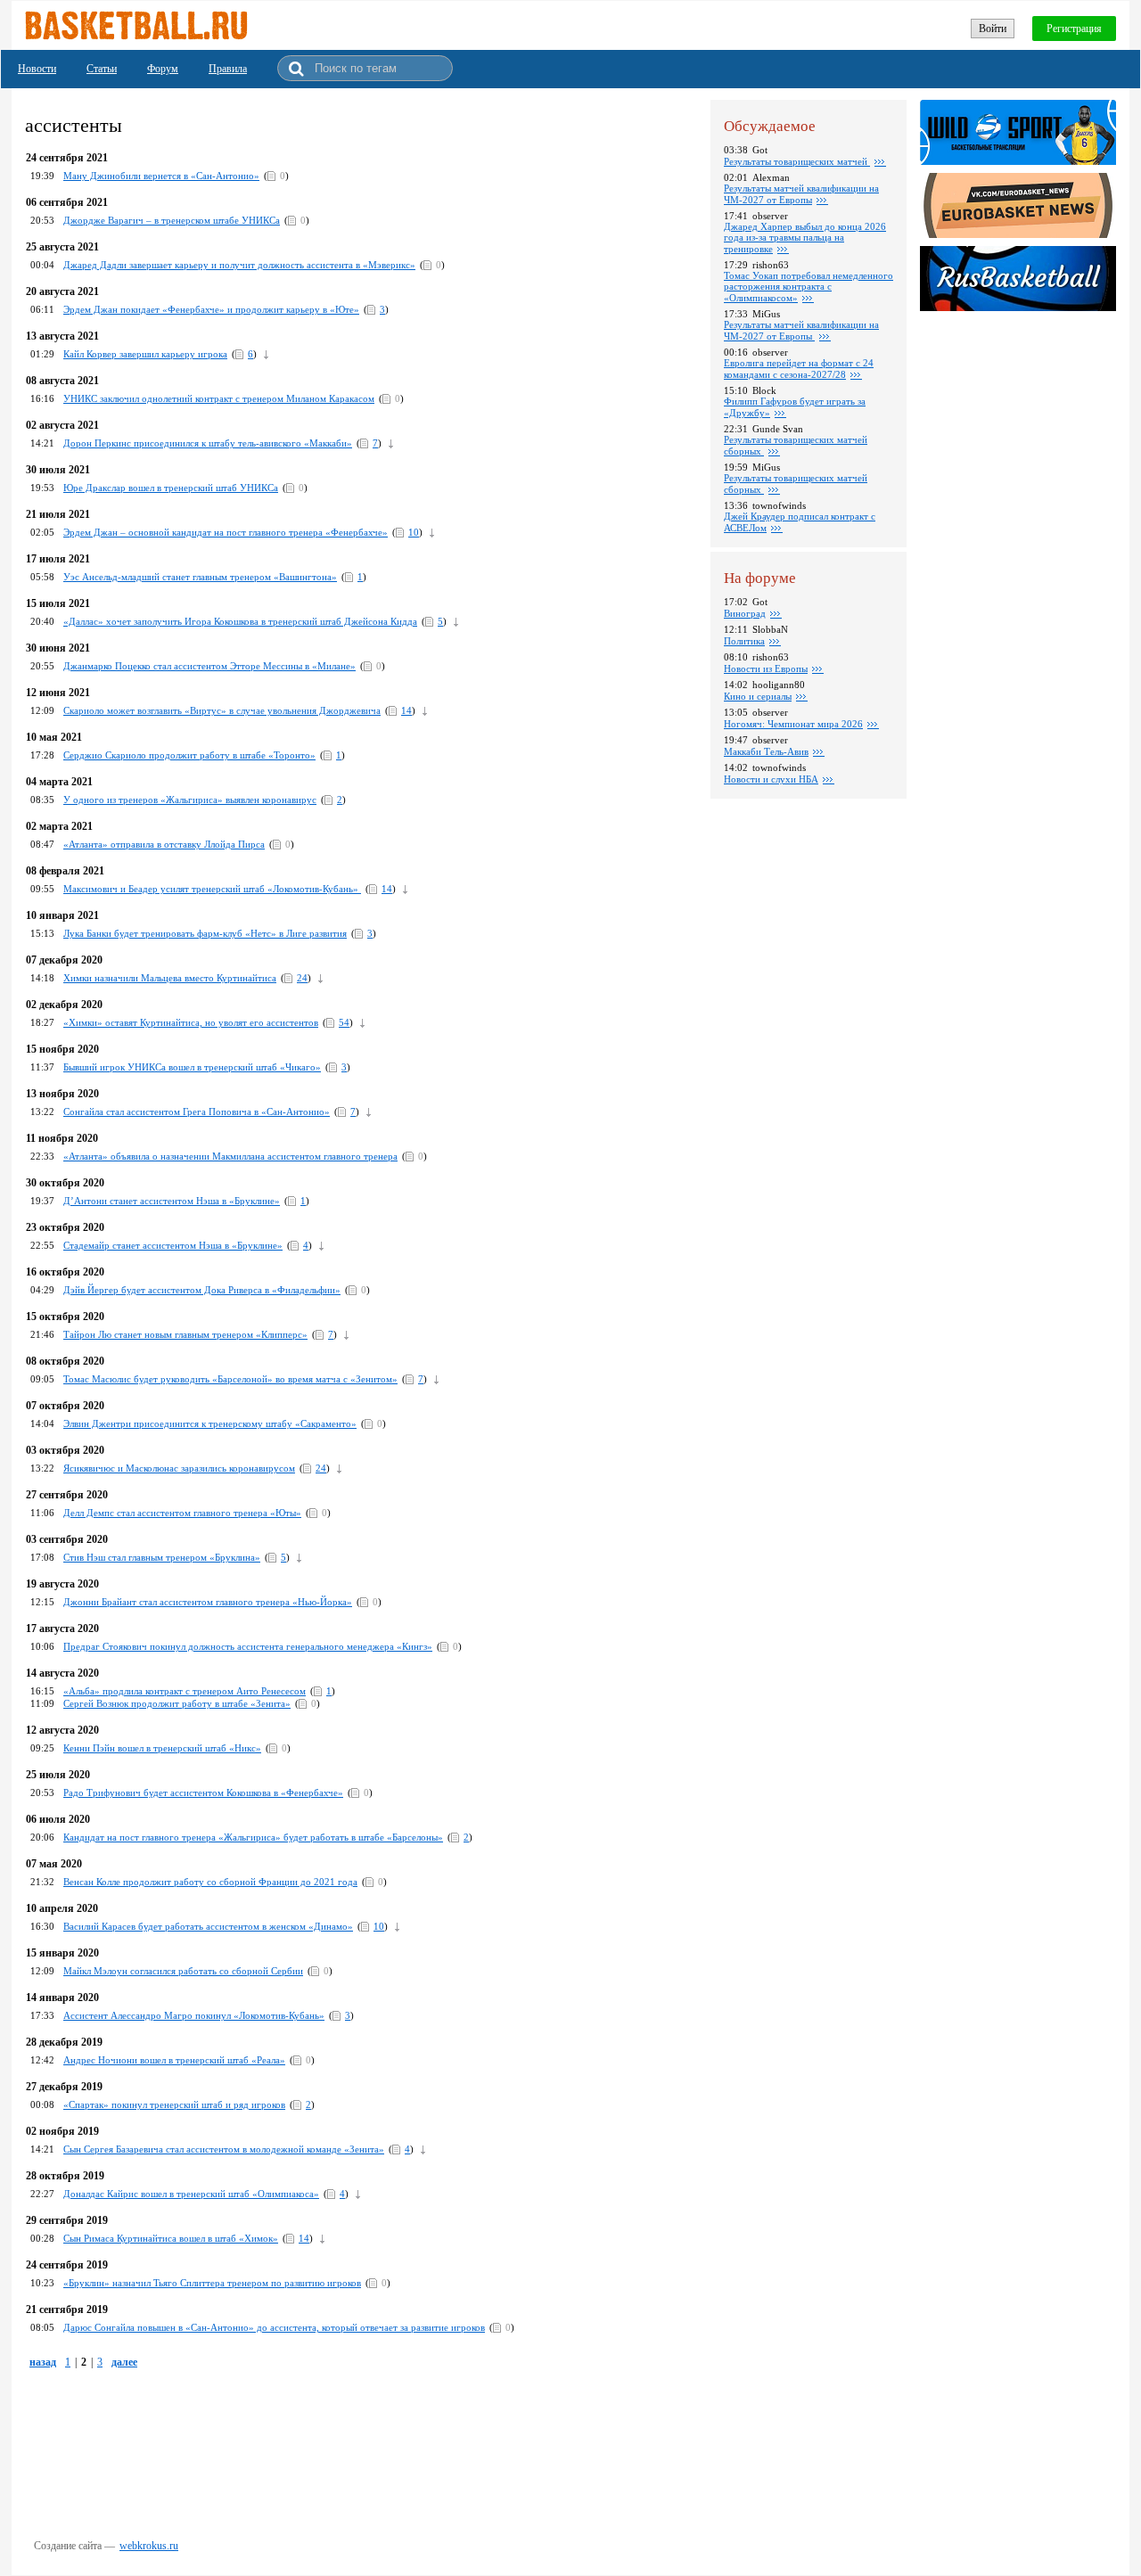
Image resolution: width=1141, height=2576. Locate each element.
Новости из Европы (766, 669)
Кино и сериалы (758, 696)
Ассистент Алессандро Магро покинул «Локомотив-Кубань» (194, 2015)
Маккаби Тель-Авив (766, 751)
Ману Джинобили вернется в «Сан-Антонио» (161, 176)
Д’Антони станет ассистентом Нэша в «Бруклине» (172, 1201)
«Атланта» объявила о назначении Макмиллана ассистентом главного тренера (230, 1156)
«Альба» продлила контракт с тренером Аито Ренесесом (185, 1691)
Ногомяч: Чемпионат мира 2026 (793, 724)
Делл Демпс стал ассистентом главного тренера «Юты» (182, 1513)
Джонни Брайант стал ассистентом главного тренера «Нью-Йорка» (208, 1602)
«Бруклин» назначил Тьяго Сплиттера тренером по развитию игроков (212, 2283)
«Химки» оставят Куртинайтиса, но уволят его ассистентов (191, 1022)
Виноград (745, 613)
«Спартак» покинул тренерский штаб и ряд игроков (174, 2104)
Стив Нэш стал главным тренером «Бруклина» (162, 1557)
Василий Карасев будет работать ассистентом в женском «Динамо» (208, 1926)
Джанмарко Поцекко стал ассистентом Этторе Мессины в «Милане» (209, 666)
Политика (744, 641)
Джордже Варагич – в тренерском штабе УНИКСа (172, 220)
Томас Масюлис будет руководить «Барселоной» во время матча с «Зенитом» (230, 1379)
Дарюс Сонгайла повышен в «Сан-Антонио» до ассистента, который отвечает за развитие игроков (274, 2327)
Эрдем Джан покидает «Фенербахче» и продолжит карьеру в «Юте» (211, 309)
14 (406, 710)
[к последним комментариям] (266, 354)
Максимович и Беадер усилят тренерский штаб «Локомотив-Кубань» (212, 889)
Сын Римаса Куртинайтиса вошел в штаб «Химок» (171, 2238)
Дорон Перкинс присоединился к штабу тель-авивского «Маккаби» (208, 443)
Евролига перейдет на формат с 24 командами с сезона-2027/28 (799, 369)
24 (302, 978)
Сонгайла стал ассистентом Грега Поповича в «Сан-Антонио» (197, 1112)
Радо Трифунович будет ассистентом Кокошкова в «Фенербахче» (203, 1793)
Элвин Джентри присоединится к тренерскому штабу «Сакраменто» (210, 1423)
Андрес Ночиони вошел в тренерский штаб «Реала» (174, 2060)
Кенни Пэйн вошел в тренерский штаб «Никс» (162, 1748)
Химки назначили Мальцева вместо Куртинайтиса (170, 978)
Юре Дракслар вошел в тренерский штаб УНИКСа (171, 488)
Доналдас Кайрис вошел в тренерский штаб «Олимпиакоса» (191, 2194)
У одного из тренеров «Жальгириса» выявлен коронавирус (190, 800)
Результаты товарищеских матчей (797, 161)
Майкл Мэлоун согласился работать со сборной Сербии (183, 1971)
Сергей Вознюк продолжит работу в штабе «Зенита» (177, 1703)
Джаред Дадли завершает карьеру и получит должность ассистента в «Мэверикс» (239, 265)
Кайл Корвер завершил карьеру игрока (145, 354)
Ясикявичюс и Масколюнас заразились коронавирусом (179, 1468)
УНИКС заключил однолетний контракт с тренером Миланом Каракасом (219, 398)
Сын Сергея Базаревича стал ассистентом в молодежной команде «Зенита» (224, 2149)
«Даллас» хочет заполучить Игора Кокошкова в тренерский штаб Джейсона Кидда (240, 621)
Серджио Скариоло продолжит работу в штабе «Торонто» (189, 755)
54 (344, 1022)
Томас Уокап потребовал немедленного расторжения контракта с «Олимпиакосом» (809, 287)
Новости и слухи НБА (771, 779)
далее (124, 2362)
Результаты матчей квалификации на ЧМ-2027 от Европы (801, 194)
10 (414, 532)
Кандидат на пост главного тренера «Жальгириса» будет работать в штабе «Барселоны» (253, 1837)
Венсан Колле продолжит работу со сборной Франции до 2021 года (210, 1882)
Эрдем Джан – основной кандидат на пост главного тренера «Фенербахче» (226, 532)
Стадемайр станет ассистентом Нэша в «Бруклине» (173, 1245)
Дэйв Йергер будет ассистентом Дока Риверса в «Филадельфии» (202, 1290)
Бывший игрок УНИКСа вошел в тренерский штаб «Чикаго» (192, 1067)
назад (43, 2362)
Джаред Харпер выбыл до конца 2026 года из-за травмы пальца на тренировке (805, 238)
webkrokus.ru (149, 2546)
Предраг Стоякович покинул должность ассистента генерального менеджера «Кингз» (248, 1646)
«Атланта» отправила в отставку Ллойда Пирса (164, 844)
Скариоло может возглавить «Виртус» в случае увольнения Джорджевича (222, 710)
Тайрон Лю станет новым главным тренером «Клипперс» (185, 1334)
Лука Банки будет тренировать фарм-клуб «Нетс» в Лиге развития (205, 933)
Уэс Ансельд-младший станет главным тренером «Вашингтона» (200, 577)
